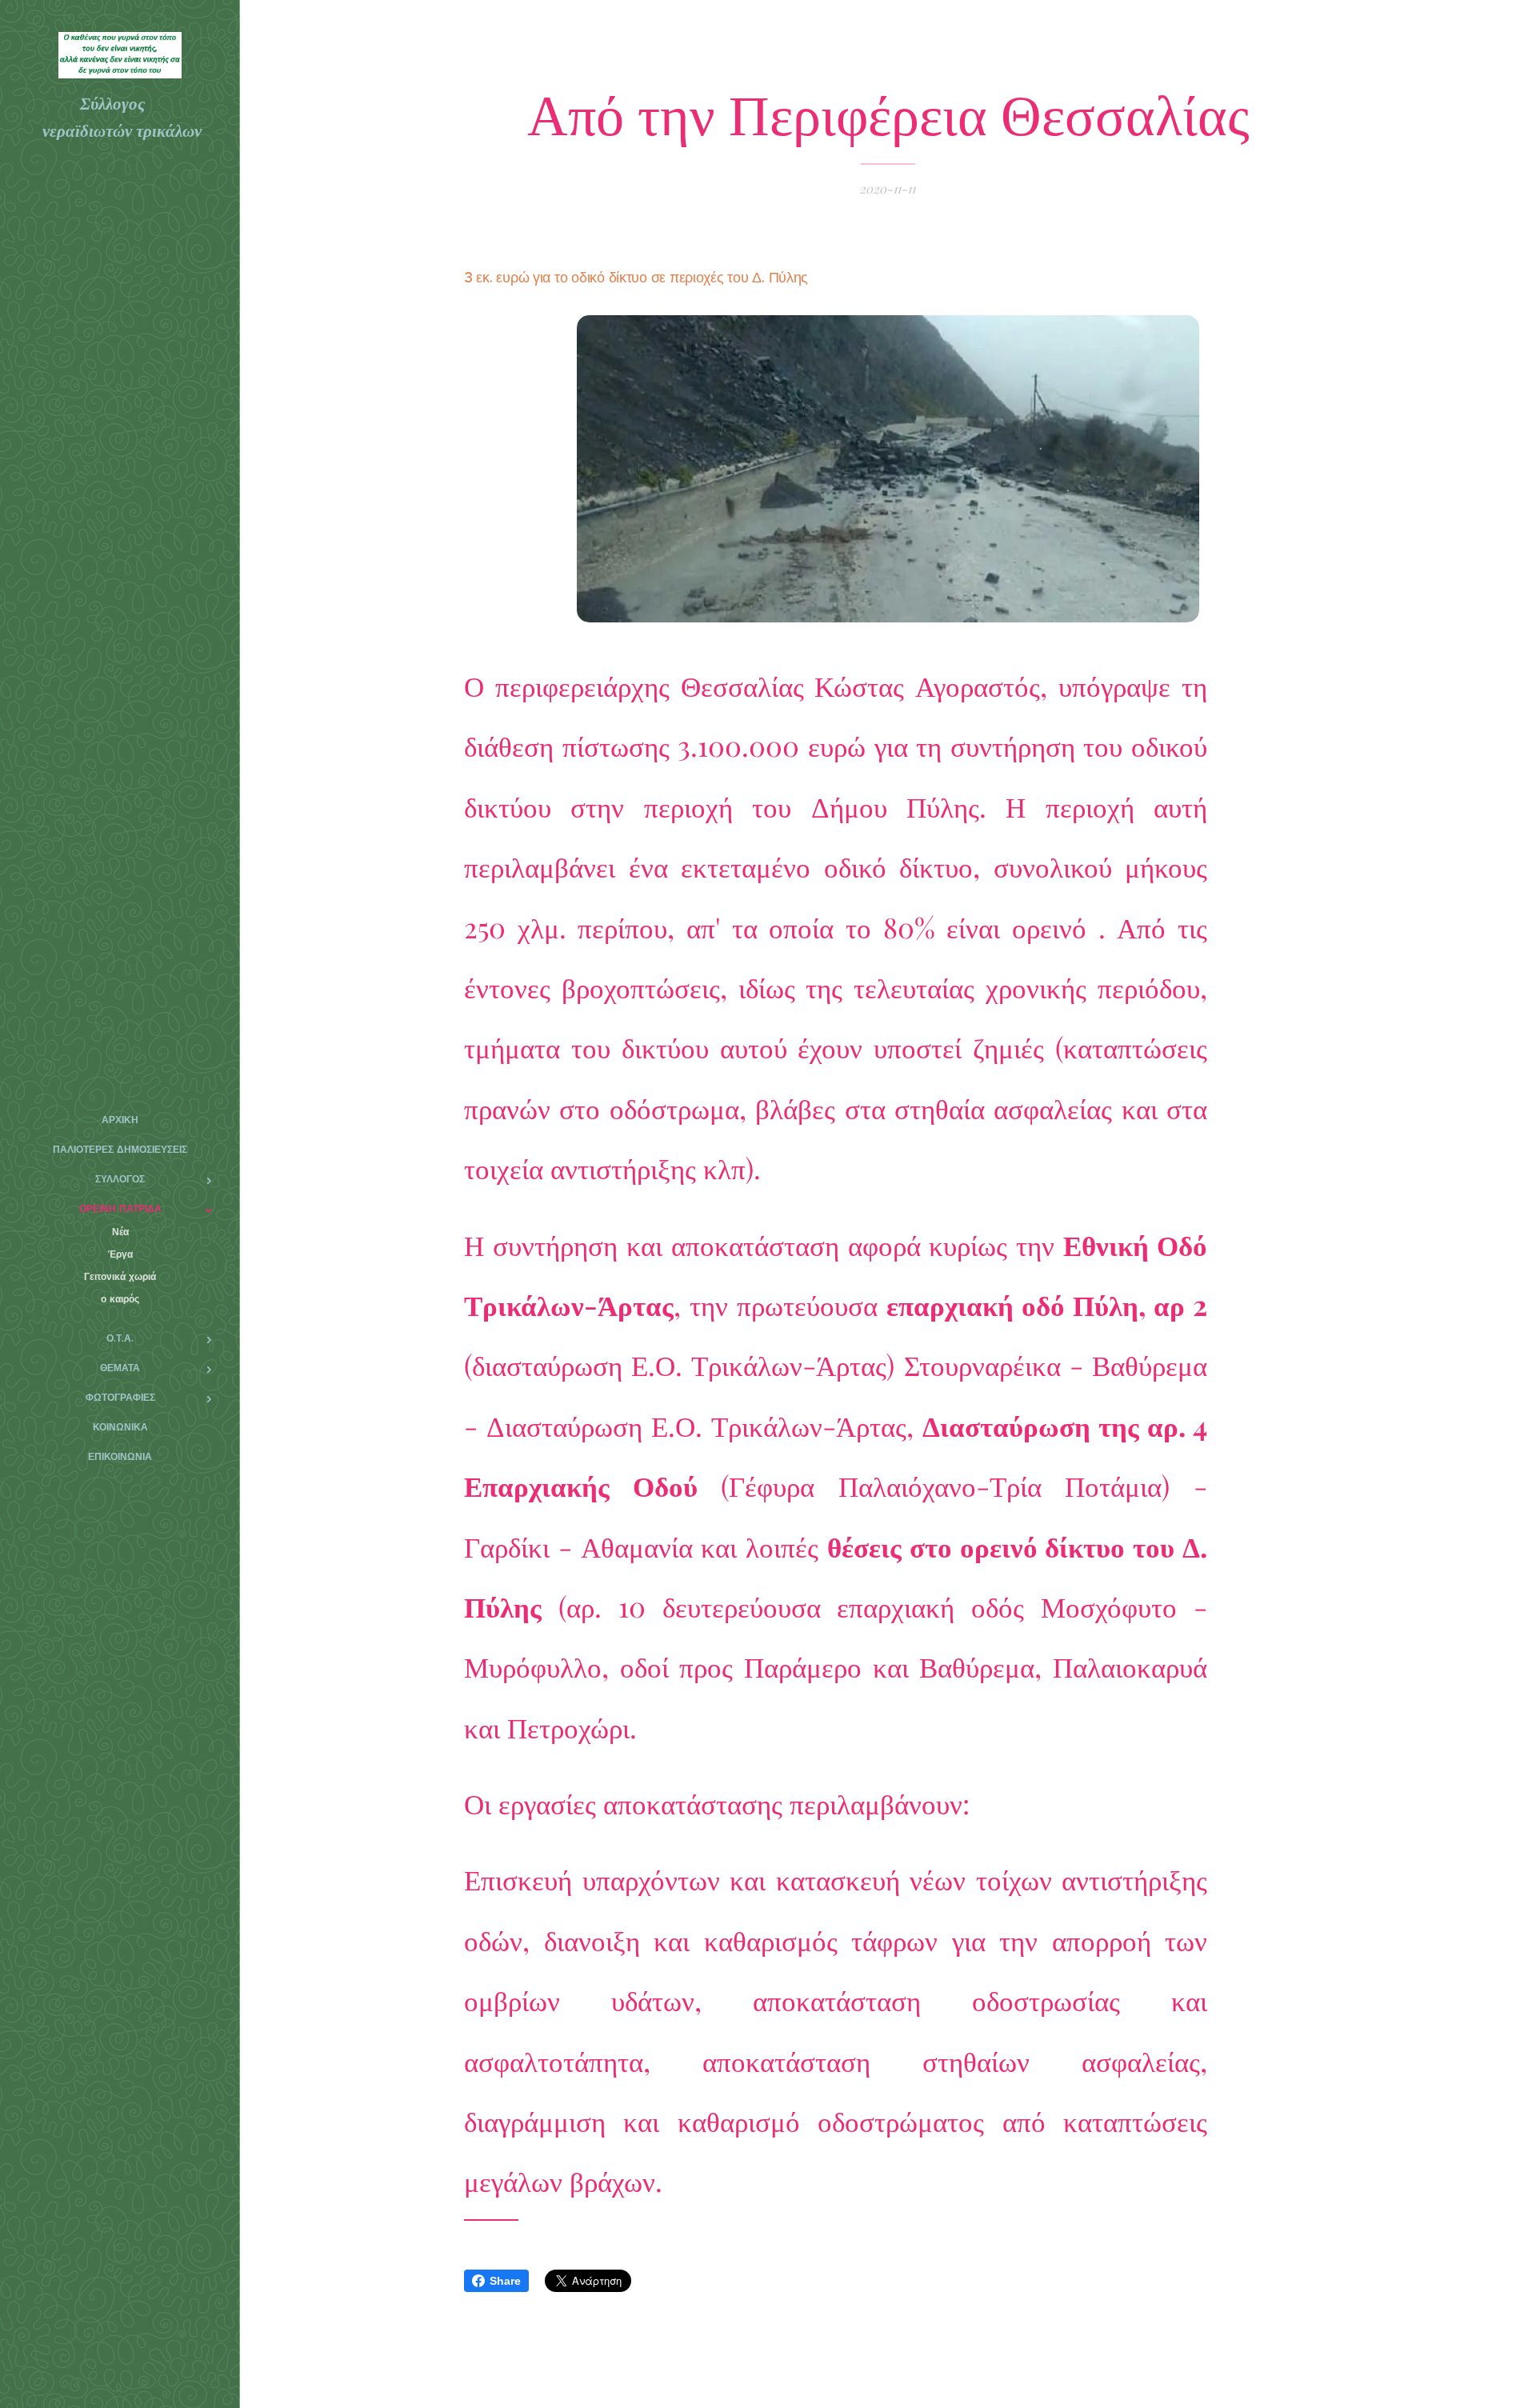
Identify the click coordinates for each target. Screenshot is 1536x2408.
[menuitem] (120, 1120)
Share (505, 2281)
